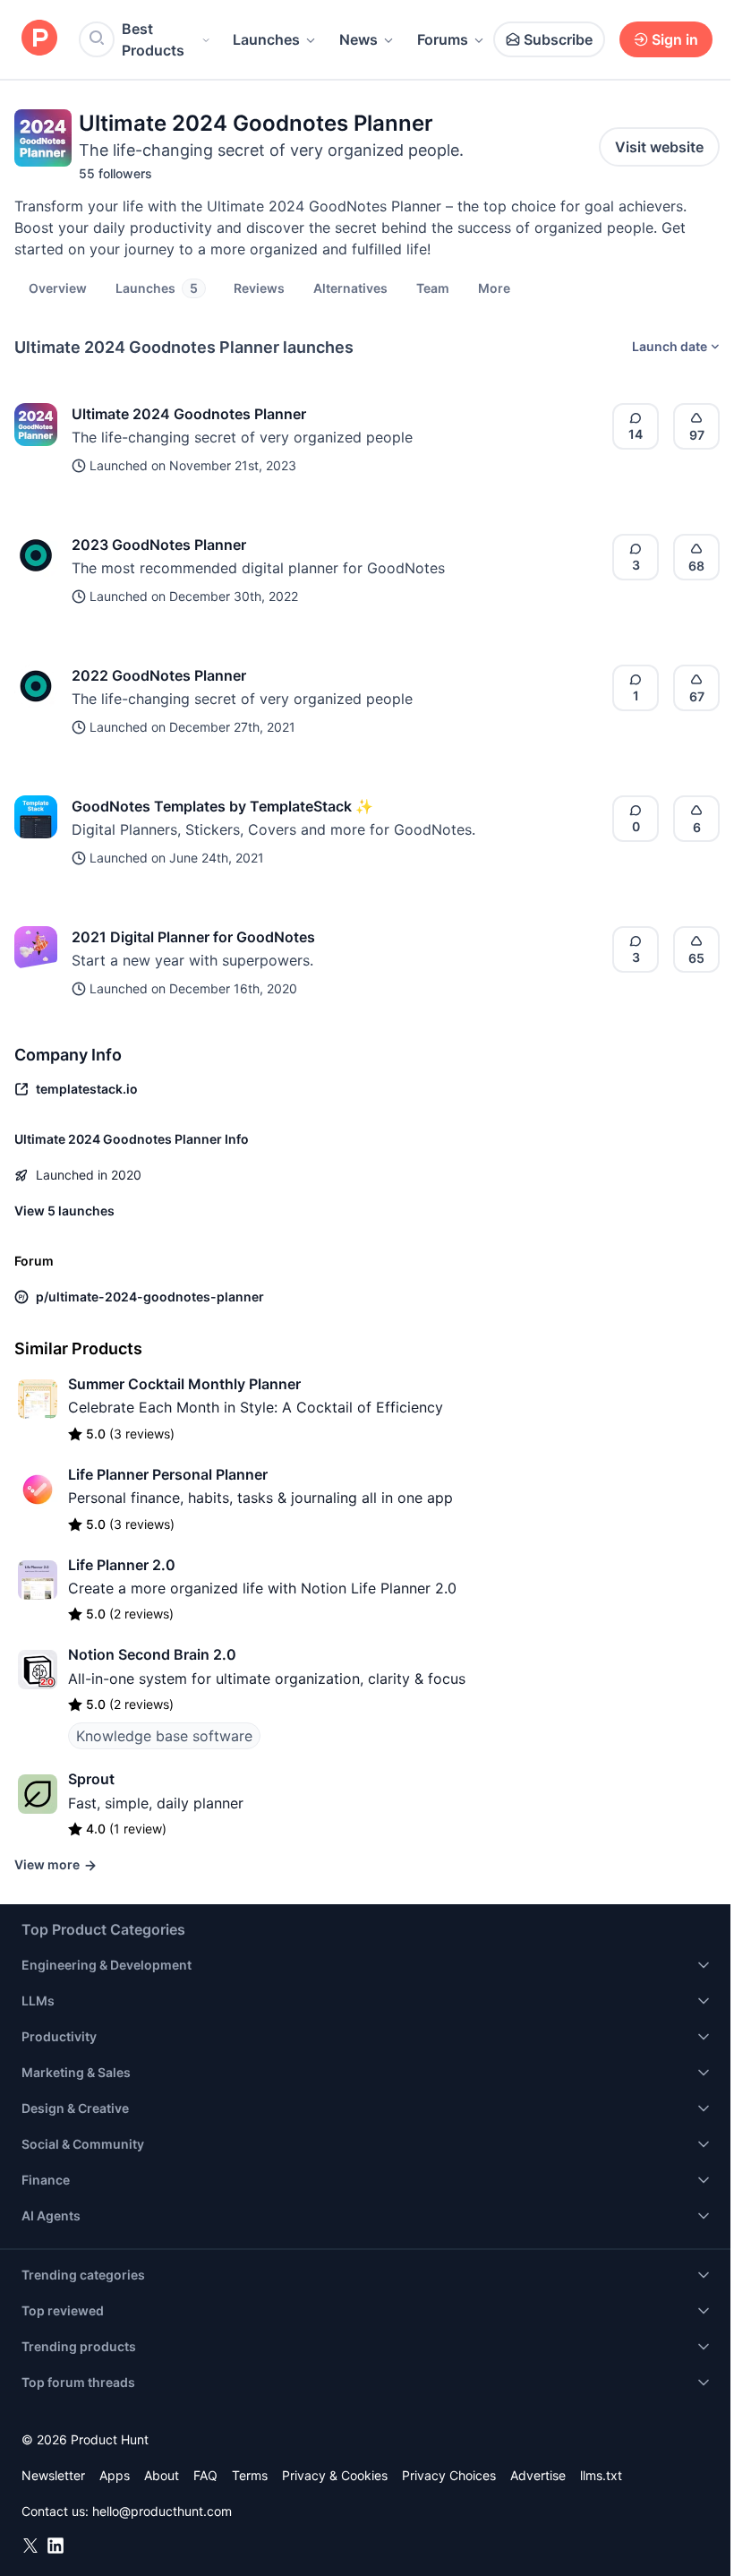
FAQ (205, 2475)
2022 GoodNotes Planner (159, 675)
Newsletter (53, 2475)
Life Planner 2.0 (122, 1565)
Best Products (153, 39)
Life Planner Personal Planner (168, 1474)
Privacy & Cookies (335, 2475)
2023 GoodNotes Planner (159, 545)
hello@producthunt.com (162, 2511)
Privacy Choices (449, 2475)
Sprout (91, 1779)
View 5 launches (64, 1211)
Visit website (659, 147)
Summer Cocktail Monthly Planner (184, 1384)
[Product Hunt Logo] (39, 39)
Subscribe (558, 39)
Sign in (675, 39)
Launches (266, 39)
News (358, 39)
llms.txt (601, 2475)
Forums (443, 39)
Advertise (538, 2475)
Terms (250, 2475)
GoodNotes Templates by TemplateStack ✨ (222, 806)
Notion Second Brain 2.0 (152, 1654)
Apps (115, 2475)
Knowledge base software (164, 1736)
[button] (494, 288)
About (162, 2475)
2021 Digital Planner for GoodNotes (193, 937)
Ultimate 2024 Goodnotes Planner (189, 414)
